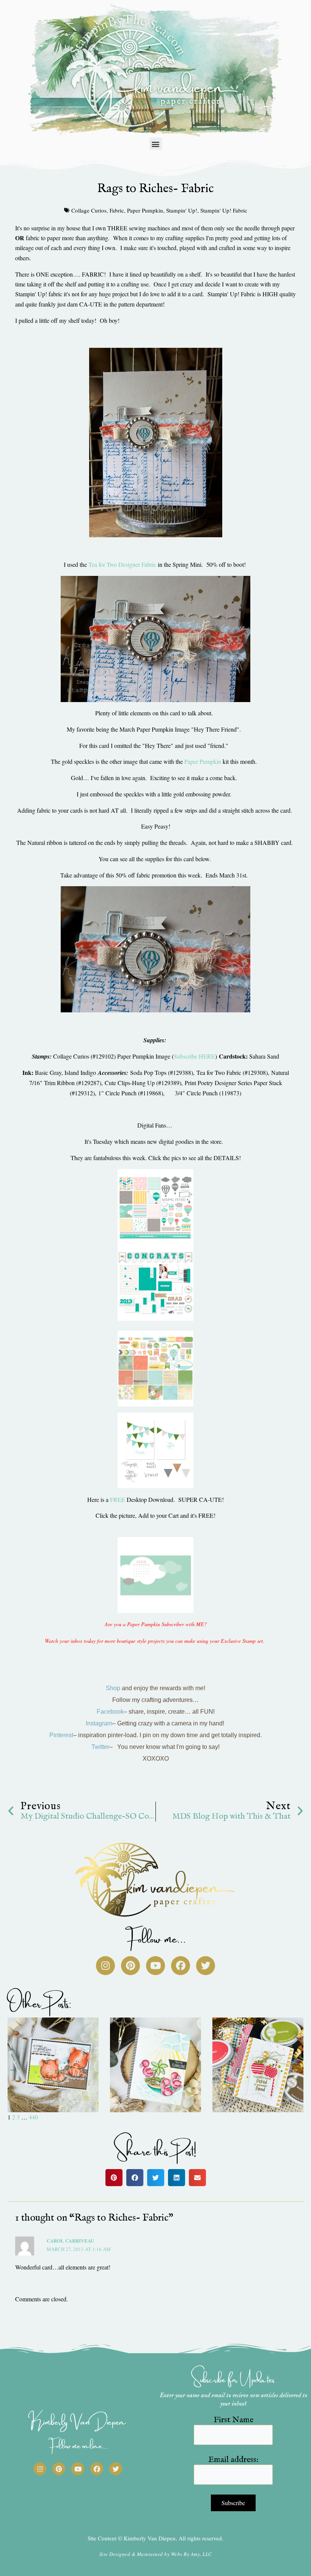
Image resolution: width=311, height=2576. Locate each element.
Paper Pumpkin (145, 210)
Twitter (100, 1747)
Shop (113, 1688)
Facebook (110, 1712)
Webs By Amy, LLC (192, 2554)
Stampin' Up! (182, 210)
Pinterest (61, 1735)
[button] (156, 144)
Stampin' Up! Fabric (224, 210)
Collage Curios (89, 210)
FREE (118, 1499)
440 (33, 2117)
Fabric (117, 210)
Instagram (99, 1723)
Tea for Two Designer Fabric (122, 564)
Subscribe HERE (194, 1056)
